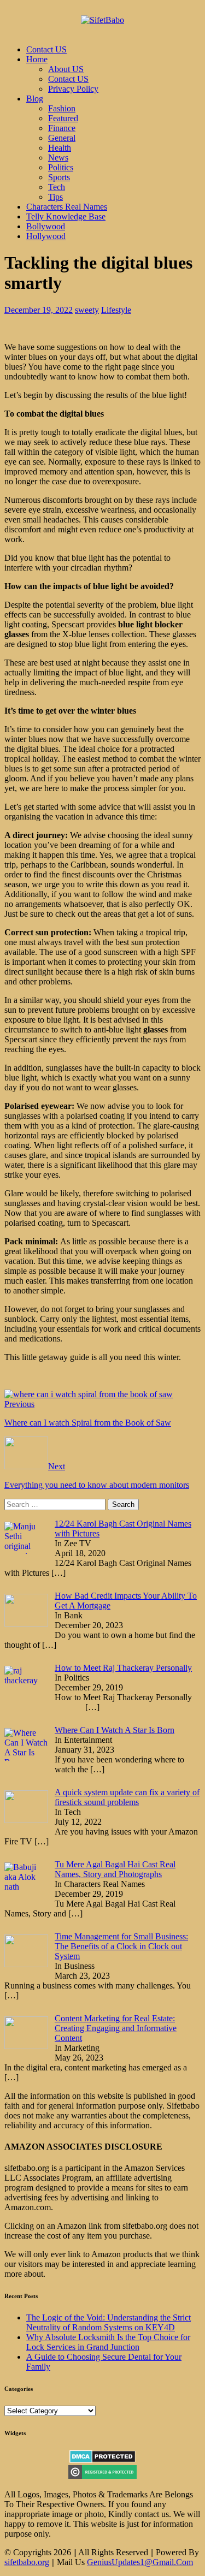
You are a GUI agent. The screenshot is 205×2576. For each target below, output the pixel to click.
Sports (59, 177)
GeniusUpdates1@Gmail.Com (140, 2562)
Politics (61, 167)
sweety (87, 310)
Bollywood (46, 226)
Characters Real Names (67, 207)
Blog (35, 99)
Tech (57, 187)
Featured (63, 118)
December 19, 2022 (39, 310)
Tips (55, 197)
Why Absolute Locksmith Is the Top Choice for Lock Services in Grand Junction (108, 2342)
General (62, 138)
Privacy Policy (73, 89)
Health (60, 148)
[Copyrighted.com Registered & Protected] (102, 2476)
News (58, 158)
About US (66, 69)
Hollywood (46, 236)
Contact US (46, 49)
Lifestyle (116, 310)
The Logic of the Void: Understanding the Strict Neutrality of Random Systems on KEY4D (109, 2322)
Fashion (62, 108)
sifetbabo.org (27, 2562)
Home (37, 59)
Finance (62, 128)
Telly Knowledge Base (66, 216)
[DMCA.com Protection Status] (102, 2460)
